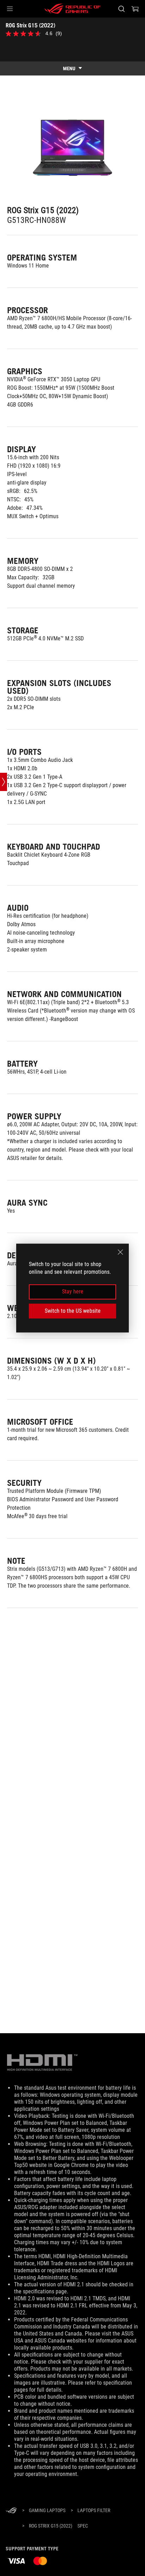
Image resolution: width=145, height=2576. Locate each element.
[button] (10, 9)
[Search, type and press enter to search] (121, 9)
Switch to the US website (73, 1311)
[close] (120, 1252)
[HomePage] (11, 2511)
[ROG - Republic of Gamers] (72, 9)
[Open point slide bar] (4, 782)
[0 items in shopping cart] (135, 9)
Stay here (73, 1292)
